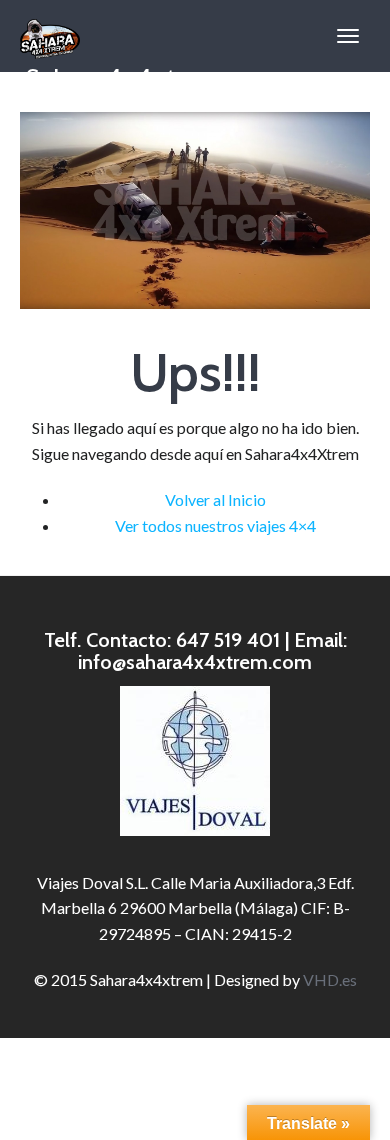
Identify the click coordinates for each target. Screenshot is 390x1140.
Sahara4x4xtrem (121, 67)
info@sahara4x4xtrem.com (195, 662)
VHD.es (330, 979)
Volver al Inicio (215, 499)
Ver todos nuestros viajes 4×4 (215, 525)
